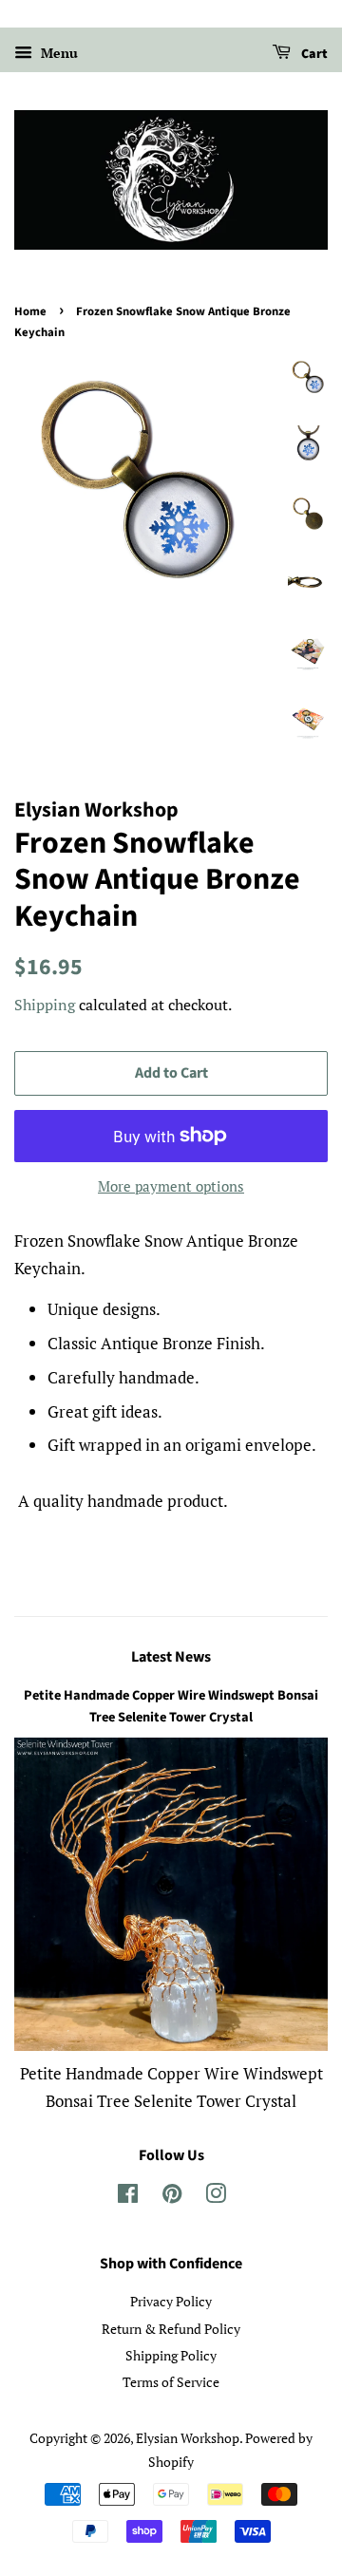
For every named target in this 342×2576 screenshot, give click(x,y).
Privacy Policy (171, 2301)
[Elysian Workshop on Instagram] (216, 2197)
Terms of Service (171, 2382)
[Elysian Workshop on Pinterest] (172, 2197)
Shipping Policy (171, 2355)
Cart (313, 54)
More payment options (171, 1186)
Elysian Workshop (188, 2438)
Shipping (45, 1005)
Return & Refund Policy (171, 2329)
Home (30, 311)
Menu (57, 53)
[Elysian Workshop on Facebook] (128, 2197)
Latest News (171, 1657)
